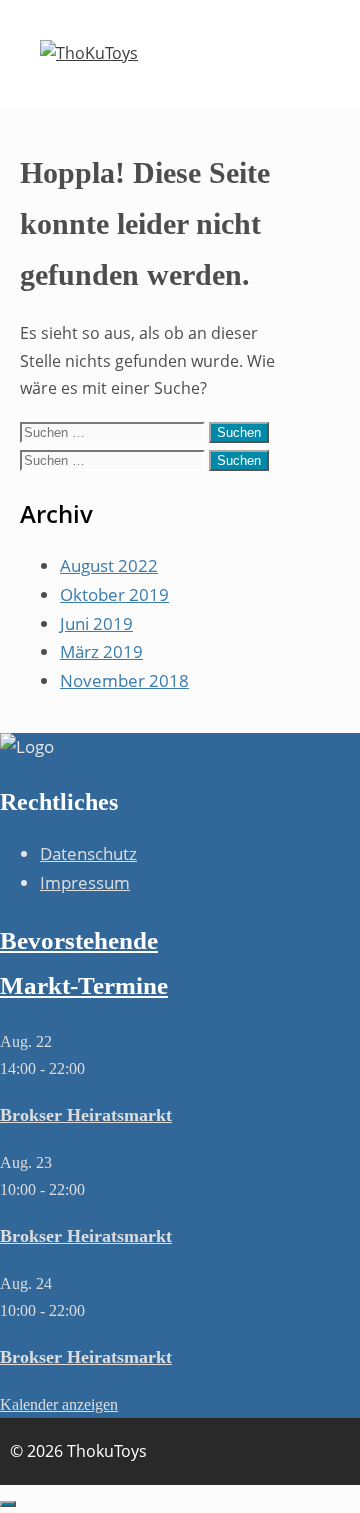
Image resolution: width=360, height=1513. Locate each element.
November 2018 (124, 680)
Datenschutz (88, 853)
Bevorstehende (79, 940)
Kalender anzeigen (59, 1404)
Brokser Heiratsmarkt (86, 1115)
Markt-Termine (84, 985)
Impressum (85, 882)
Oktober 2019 (114, 594)
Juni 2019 (96, 623)
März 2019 (101, 651)
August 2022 (109, 565)
